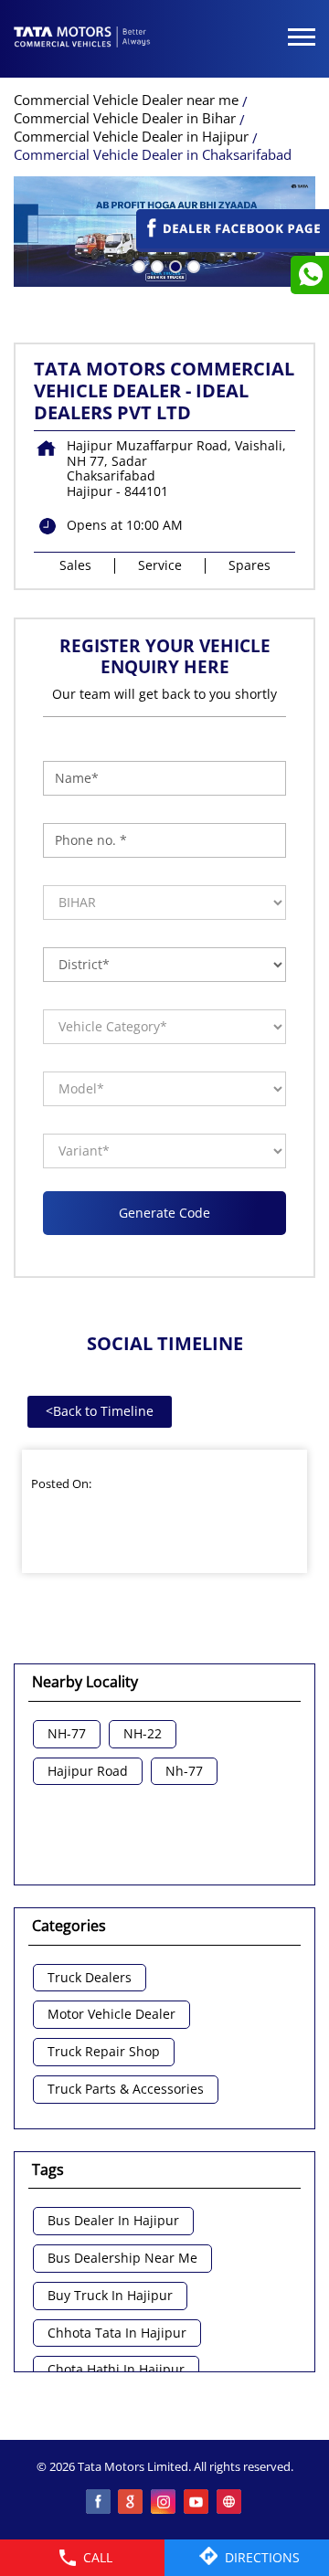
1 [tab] (137, 265)
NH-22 (143, 1734)
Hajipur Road (88, 1772)
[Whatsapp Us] (310, 275)
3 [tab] (174, 265)
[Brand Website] (230, 2503)
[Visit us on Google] (132, 2503)
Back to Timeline (100, 1411)
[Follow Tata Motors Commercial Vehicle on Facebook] (99, 2503)
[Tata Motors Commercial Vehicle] (82, 38)
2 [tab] (155, 265)
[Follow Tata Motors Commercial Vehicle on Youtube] (197, 2503)
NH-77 (67, 1734)
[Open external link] (233, 243)
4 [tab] (192, 265)
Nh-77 (184, 1772)
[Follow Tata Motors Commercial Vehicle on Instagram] (164, 2503)
